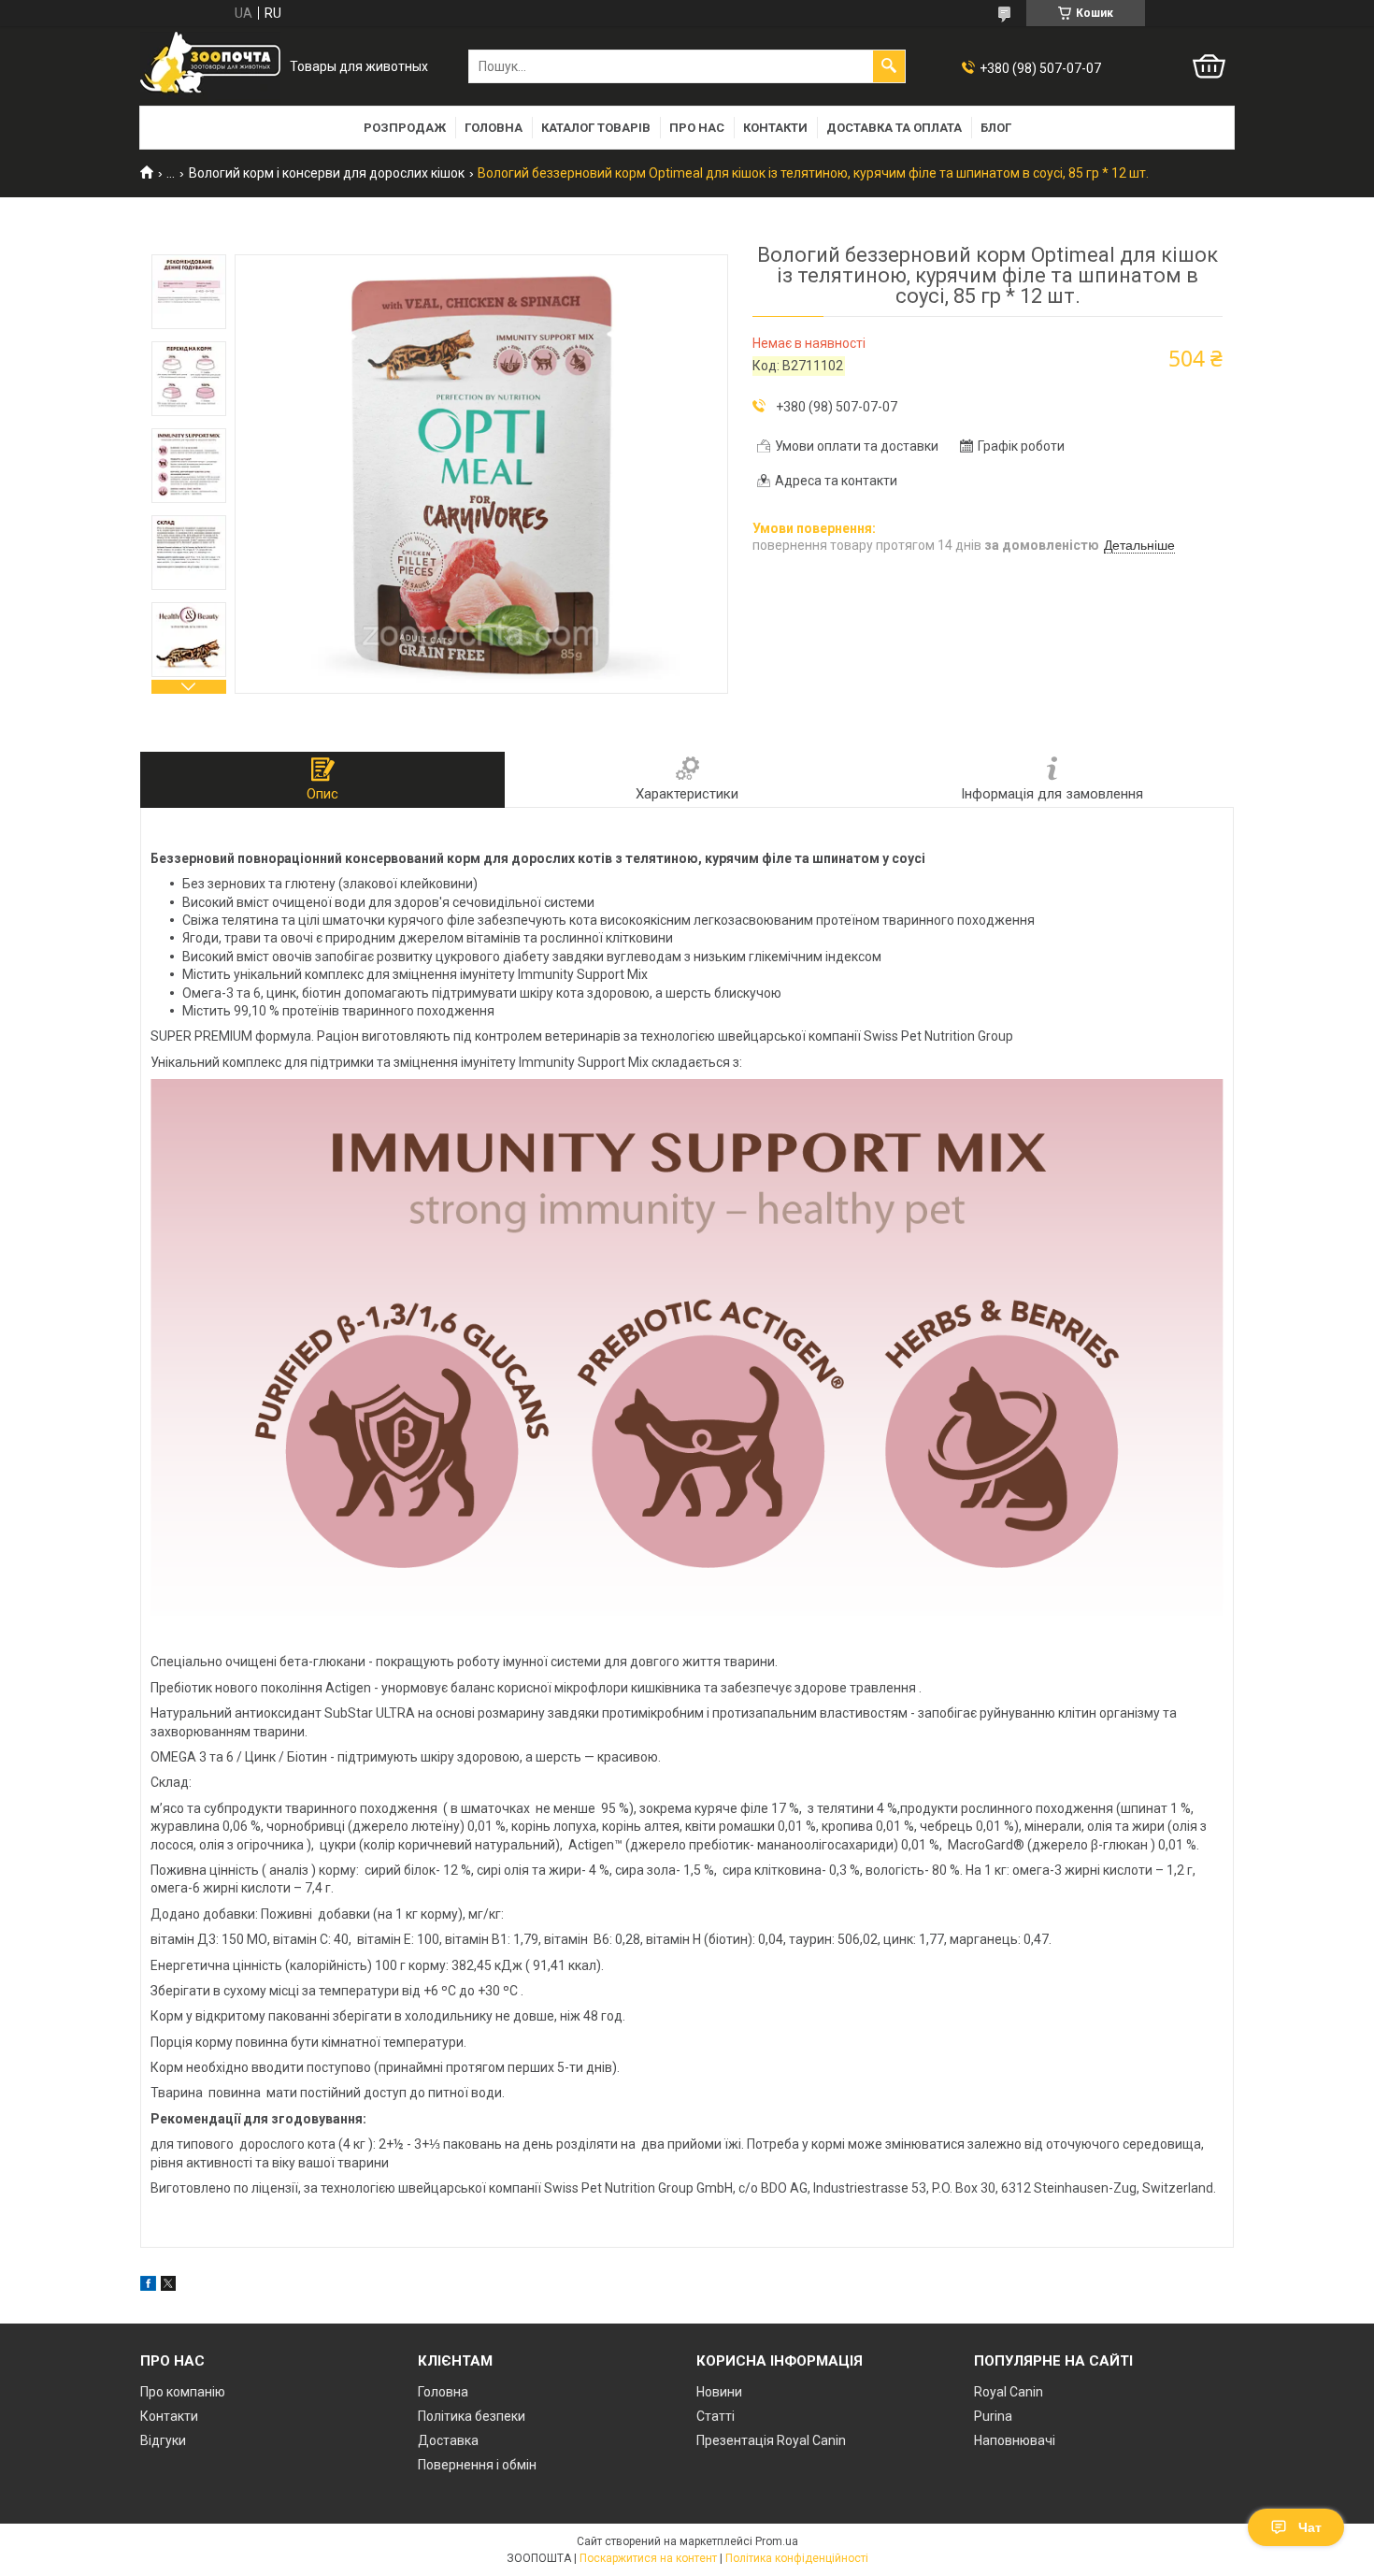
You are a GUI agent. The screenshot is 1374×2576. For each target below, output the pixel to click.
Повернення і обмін (477, 2465)
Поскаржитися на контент (648, 2558)
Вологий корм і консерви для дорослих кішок (327, 173)
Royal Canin (1009, 2392)
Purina (993, 2416)
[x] (168, 2286)
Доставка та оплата (894, 128)
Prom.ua (777, 2541)
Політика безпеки (472, 2416)
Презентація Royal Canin (771, 2440)
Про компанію (183, 2392)
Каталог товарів (596, 128)
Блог (996, 128)
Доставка (448, 2440)
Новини (719, 2392)
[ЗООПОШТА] (210, 67)
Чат (1310, 2527)
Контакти (775, 128)
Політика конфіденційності (797, 2558)
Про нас (697, 128)
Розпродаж (405, 128)
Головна (494, 128)
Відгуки (163, 2440)
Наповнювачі (1015, 2440)
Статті (716, 2416)
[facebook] (148, 2286)
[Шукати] (889, 66)
